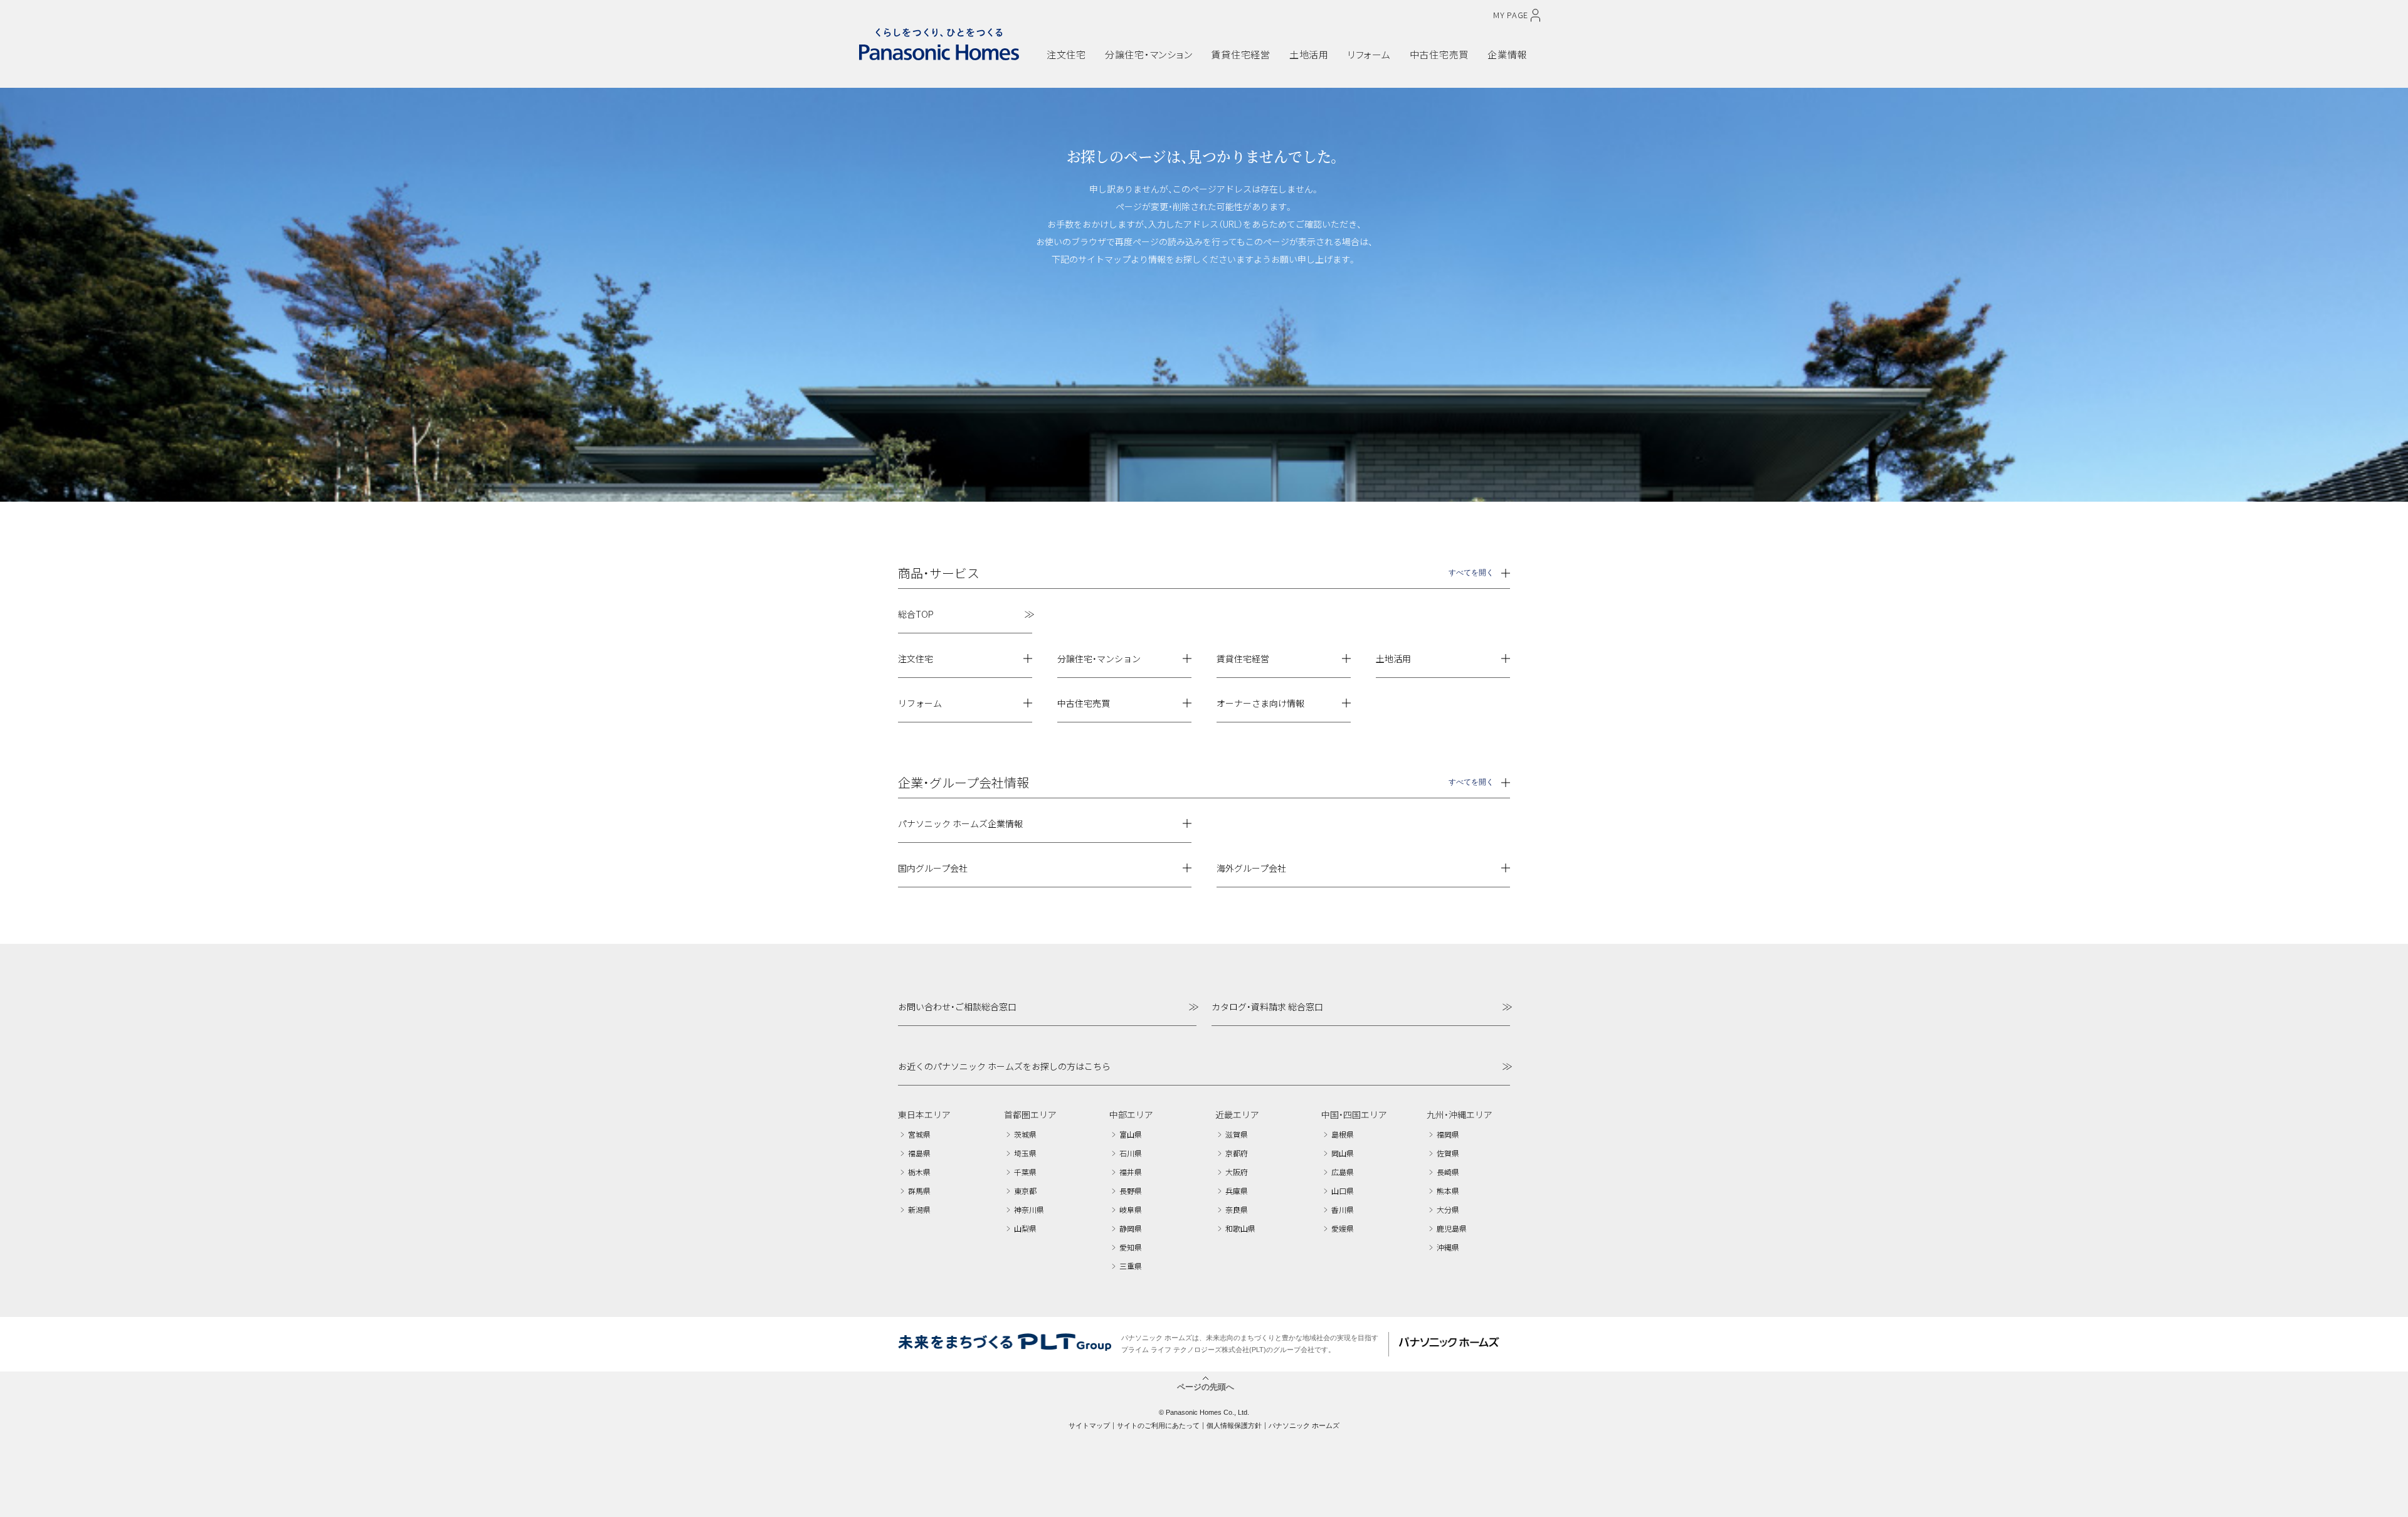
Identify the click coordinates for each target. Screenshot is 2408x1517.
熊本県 (1448, 1191)
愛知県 (1131, 1247)
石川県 (1131, 1153)
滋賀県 (1237, 1134)
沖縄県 (1448, 1247)
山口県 (1343, 1191)
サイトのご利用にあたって (1158, 1425)
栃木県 (919, 1172)
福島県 (919, 1153)
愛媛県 (1343, 1228)
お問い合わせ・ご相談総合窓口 (957, 1007)
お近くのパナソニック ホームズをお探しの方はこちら (1004, 1066)
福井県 (1131, 1172)
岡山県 (1343, 1153)
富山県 (1131, 1134)
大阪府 (1237, 1172)
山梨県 (1025, 1228)
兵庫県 (1237, 1191)
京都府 (1237, 1153)
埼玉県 (1025, 1153)
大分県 (1448, 1209)
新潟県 (919, 1209)
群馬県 (919, 1191)
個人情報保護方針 (1234, 1425)
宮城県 (919, 1134)
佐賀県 (1448, 1153)
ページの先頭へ (1206, 1386)
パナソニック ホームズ (1304, 1425)
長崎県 (1448, 1172)
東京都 (1025, 1191)
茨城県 (1025, 1134)
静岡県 (1131, 1228)
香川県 (1343, 1209)
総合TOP (916, 614)
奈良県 (1237, 1209)
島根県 (1343, 1134)
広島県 (1343, 1172)
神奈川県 (1029, 1209)
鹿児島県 (1452, 1228)
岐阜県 (1131, 1209)
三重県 (1131, 1266)
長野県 (1131, 1191)
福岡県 (1448, 1134)
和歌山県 (1240, 1228)
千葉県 (1025, 1172)
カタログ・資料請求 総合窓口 (1267, 1007)
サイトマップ (1089, 1425)
